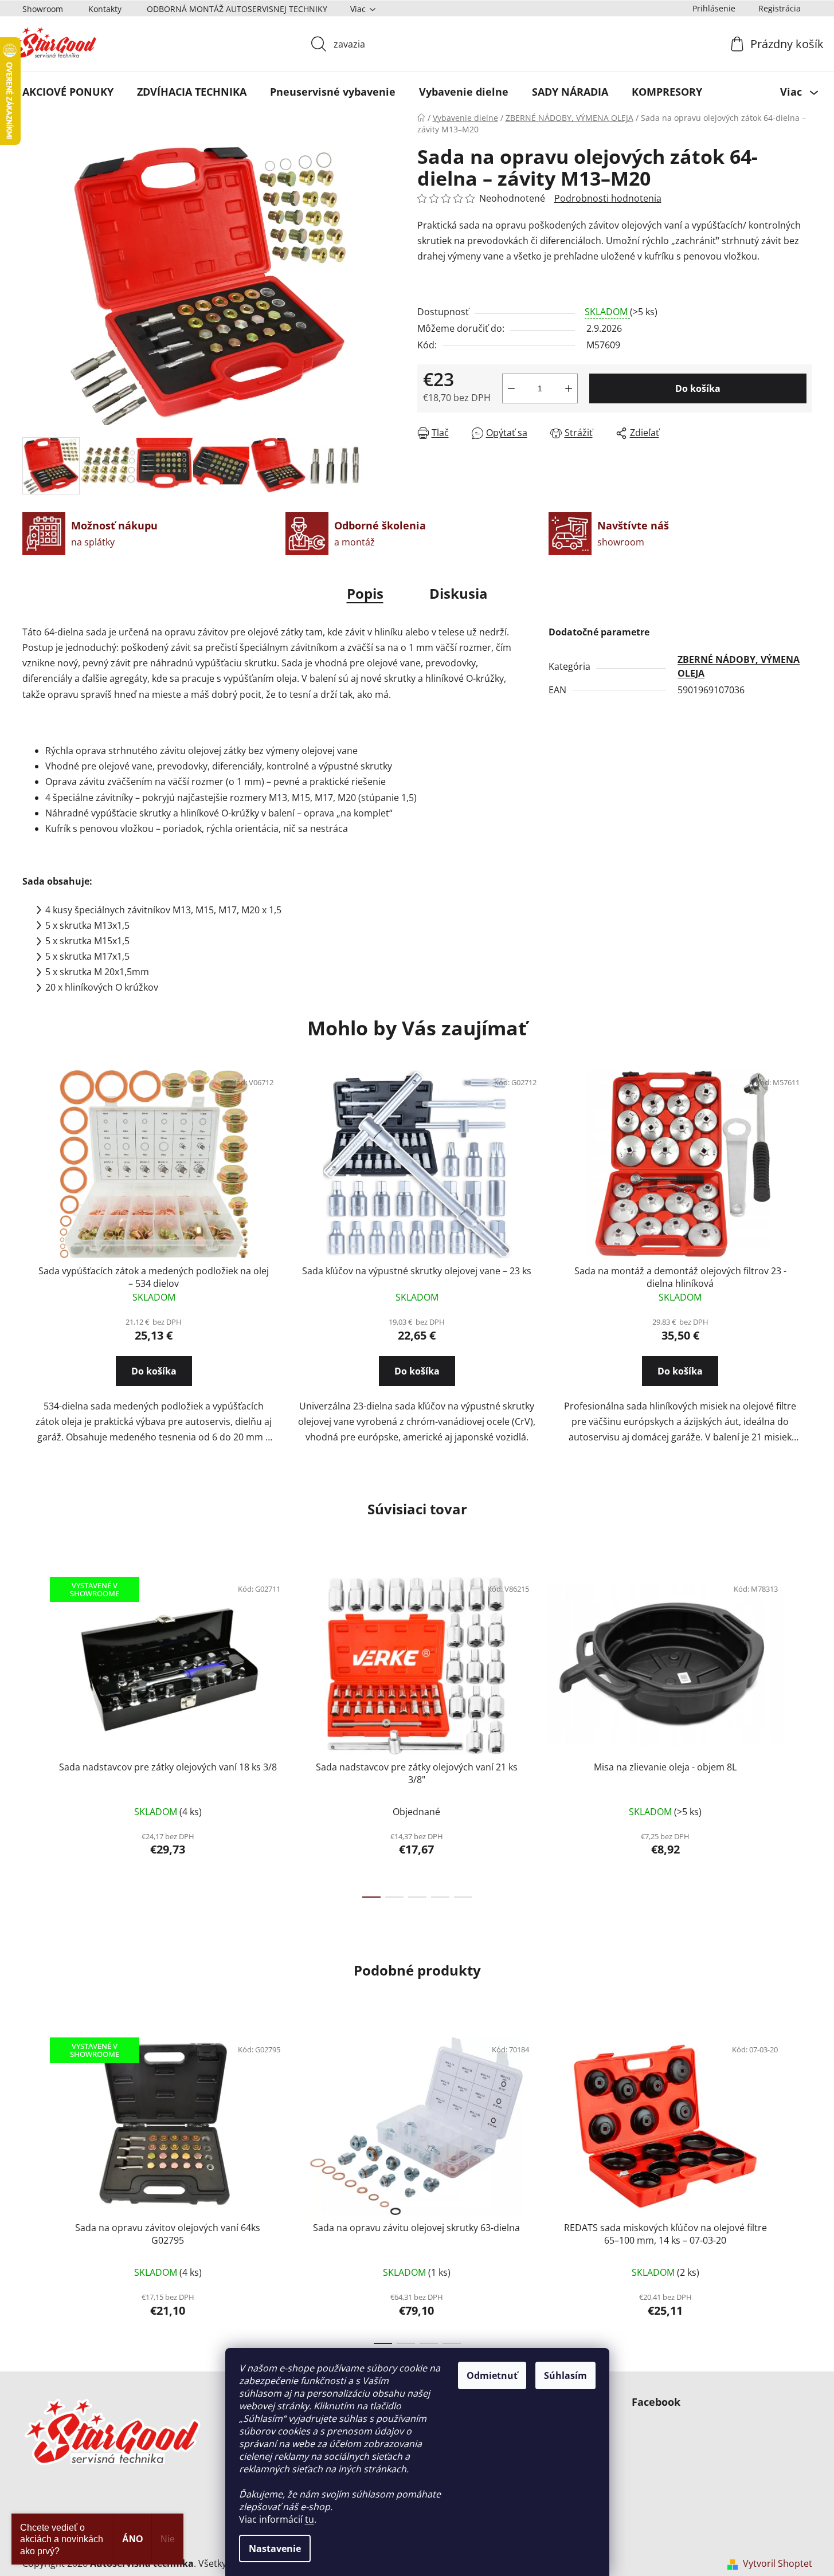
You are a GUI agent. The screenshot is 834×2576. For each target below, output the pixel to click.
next (803, 1734)
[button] (154, 1381)
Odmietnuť (492, 2375)
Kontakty (105, 9)
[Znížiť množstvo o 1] (511, 388)
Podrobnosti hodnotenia (608, 198)
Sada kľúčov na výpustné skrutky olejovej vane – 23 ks (417, 1271)
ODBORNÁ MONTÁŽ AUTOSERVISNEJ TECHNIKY (237, 9)
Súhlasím (565, 2375)
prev (32, 1734)
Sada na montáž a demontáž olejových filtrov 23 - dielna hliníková (680, 1277)
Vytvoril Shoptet (778, 2563)
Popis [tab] (365, 593)
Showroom (43, 9)
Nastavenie (275, 2548)
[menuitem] (68, 92)
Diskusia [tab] (459, 593)
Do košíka (698, 388)
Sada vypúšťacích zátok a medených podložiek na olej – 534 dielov (154, 1277)
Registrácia (780, 8)
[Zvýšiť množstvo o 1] (569, 388)
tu (310, 2519)
